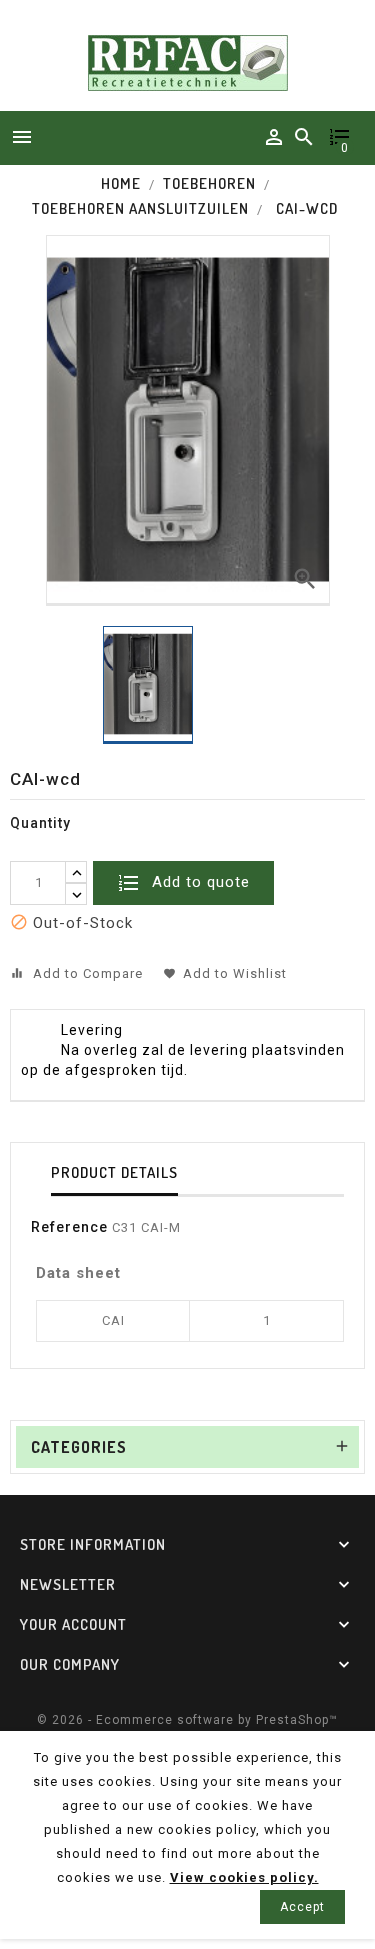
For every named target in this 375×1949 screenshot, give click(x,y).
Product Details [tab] (114, 1172)
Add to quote (198, 882)
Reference (69, 1227)
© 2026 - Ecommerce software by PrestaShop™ (187, 1720)
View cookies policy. (244, 1877)
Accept (302, 1907)
